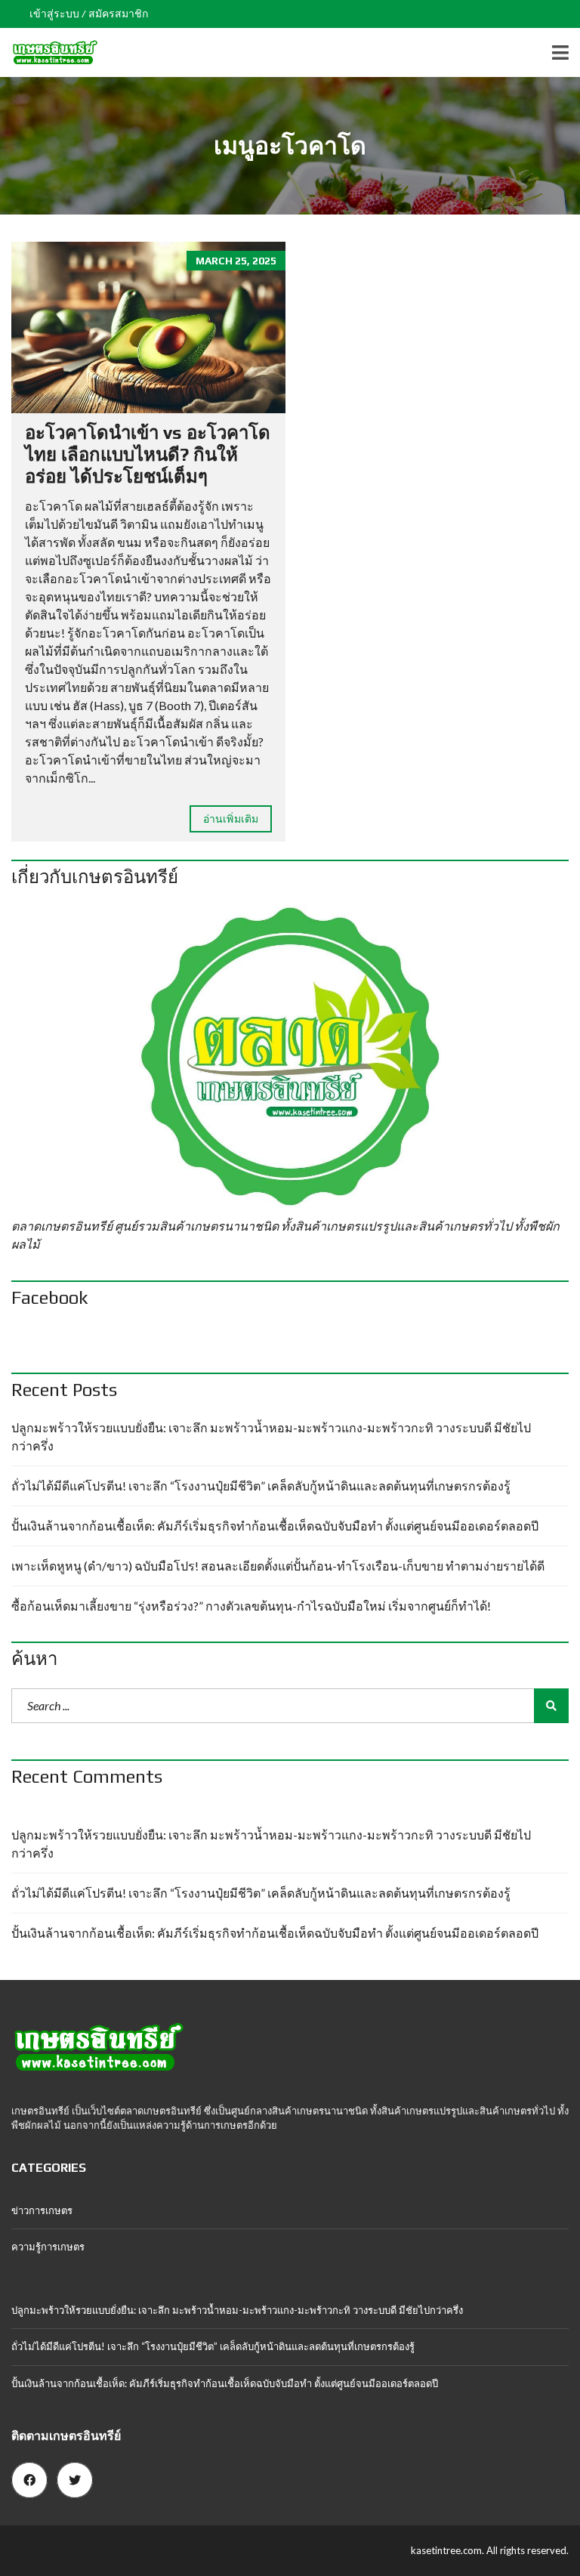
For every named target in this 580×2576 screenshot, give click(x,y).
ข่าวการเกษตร (42, 2210)
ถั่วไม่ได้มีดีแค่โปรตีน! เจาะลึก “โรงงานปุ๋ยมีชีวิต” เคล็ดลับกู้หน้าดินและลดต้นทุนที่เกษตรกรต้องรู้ (261, 1486)
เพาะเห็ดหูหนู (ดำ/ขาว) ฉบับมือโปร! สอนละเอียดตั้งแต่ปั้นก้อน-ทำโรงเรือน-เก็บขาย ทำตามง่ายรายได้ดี (278, 1566)
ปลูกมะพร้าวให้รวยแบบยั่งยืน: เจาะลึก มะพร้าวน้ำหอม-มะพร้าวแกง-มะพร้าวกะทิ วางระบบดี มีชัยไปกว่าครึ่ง (271, 1436)
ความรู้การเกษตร (48, 2247)
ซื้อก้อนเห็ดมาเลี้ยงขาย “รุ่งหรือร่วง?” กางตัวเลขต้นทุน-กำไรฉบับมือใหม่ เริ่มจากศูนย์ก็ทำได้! (251, 1606)
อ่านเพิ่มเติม (231, 819)
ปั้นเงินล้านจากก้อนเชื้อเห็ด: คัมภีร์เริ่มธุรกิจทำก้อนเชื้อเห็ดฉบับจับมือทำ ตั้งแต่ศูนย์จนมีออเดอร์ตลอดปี (275, 1526)
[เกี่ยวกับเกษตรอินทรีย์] (290, 1057)
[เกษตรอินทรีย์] (49, 53)
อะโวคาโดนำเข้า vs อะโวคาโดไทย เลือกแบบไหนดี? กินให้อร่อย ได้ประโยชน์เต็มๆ (148, 454)
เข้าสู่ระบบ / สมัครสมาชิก (89, 14)
